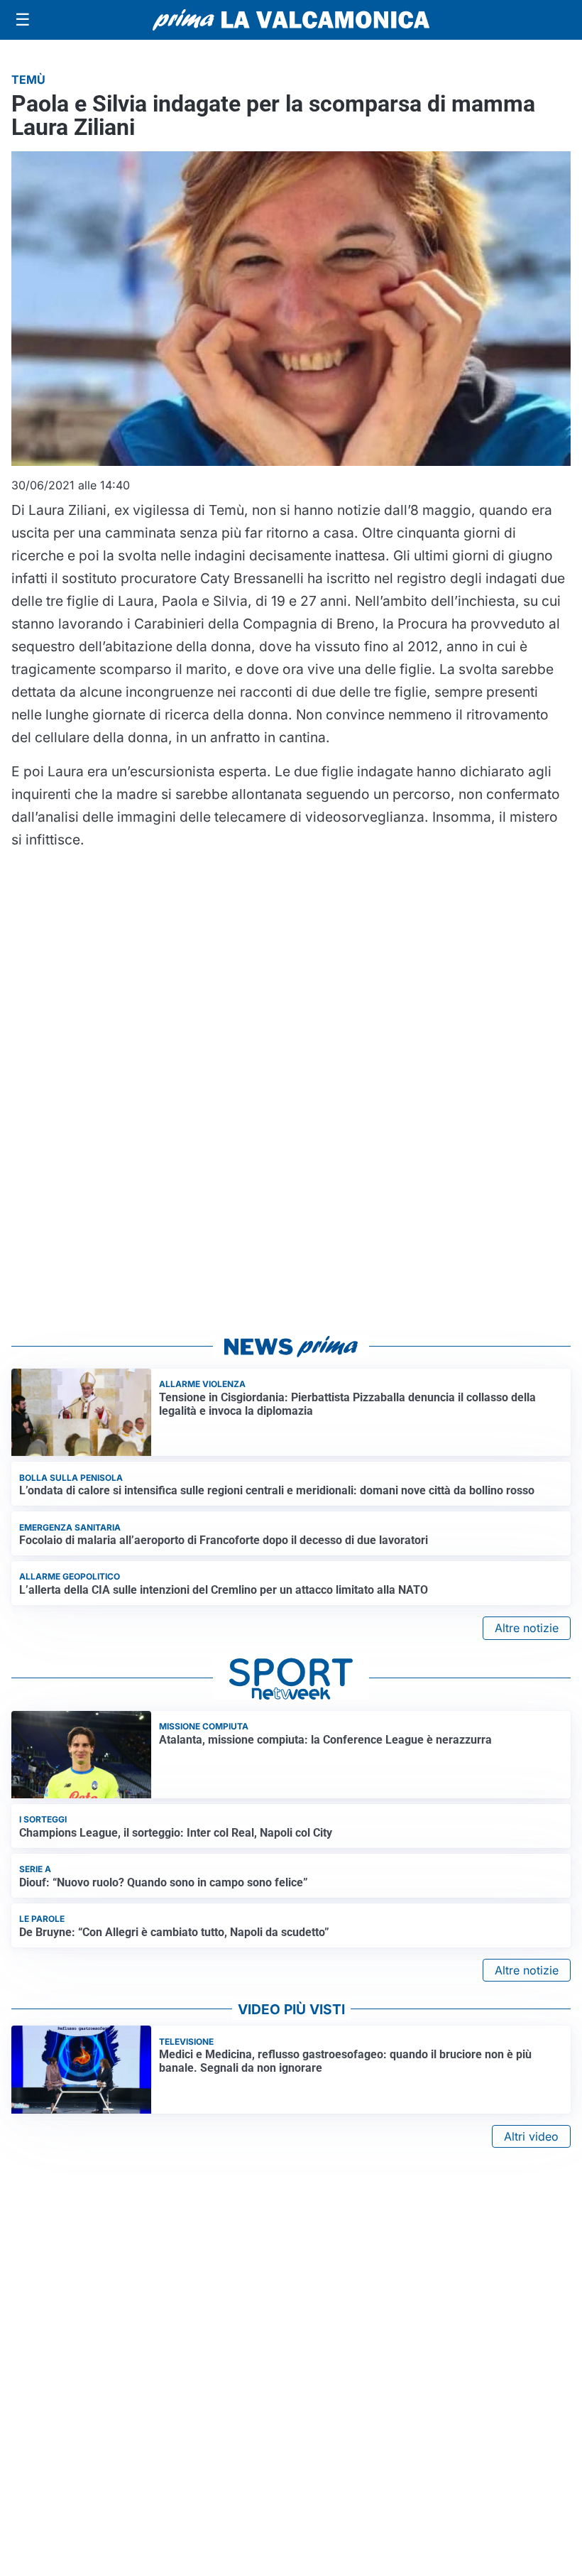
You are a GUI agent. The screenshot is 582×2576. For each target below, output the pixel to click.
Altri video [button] (531, 2136)
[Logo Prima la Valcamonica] (291, 20)
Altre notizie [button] (527, 1628)
